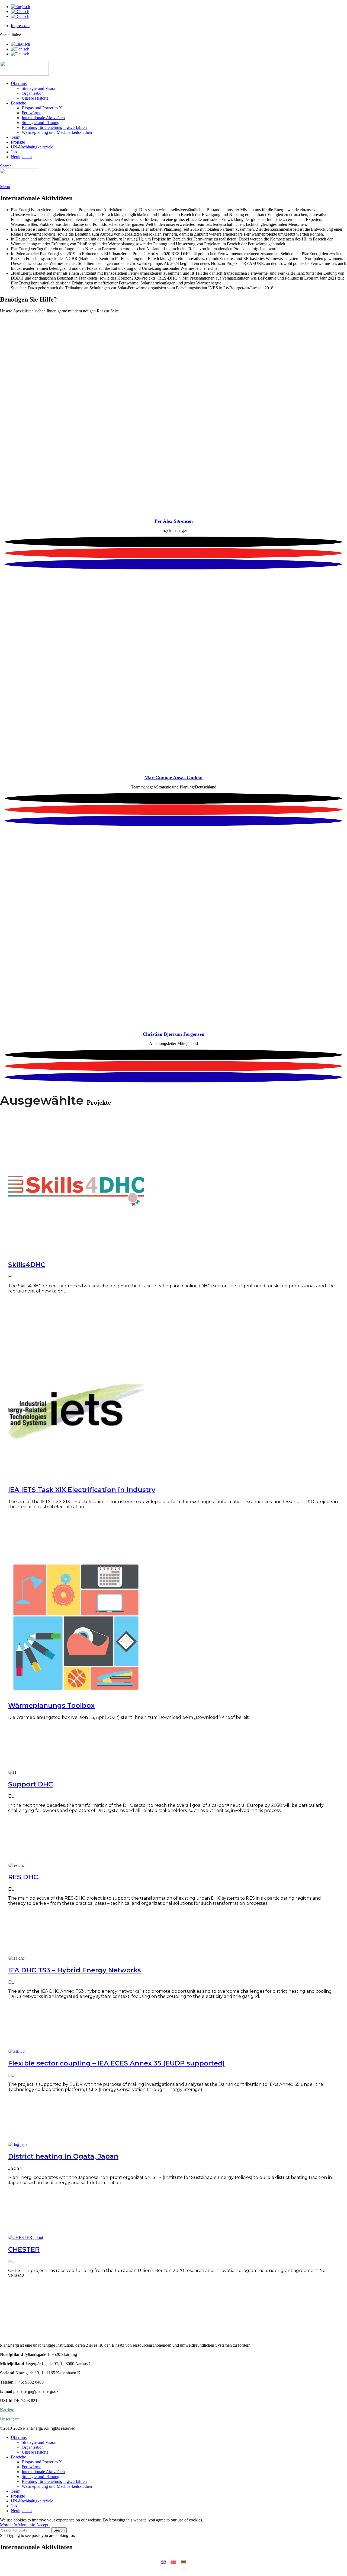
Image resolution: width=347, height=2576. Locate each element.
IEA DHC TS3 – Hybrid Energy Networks (75, 1970)
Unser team (10, 2419)
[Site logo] (24, 74)
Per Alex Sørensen (174, 521)
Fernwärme (31, 113)
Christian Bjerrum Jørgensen (173, 1034)
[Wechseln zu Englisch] (179, 7)
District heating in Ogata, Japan (63, 2156)
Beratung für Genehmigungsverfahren (54, 127)
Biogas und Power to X (42, 108)
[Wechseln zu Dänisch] (179, 12)
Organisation (33, 93)
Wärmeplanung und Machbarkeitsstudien (57, 132)
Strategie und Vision (39, 88)
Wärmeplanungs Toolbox (51, 1705)
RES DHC (23, 1877)
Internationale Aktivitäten (43, 118)
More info (18, 2525)
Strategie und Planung (41, 123)
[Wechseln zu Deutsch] (184, 2562)
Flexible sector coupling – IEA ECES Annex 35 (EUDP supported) (116, 2063)
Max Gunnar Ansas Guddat (174, 778)
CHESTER (24, 2249)
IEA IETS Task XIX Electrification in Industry (82, 1490)
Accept (42, 2525)
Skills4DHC (27, 1265)
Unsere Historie (35, 98)
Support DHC (30, 1784)
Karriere (7, 2410)
